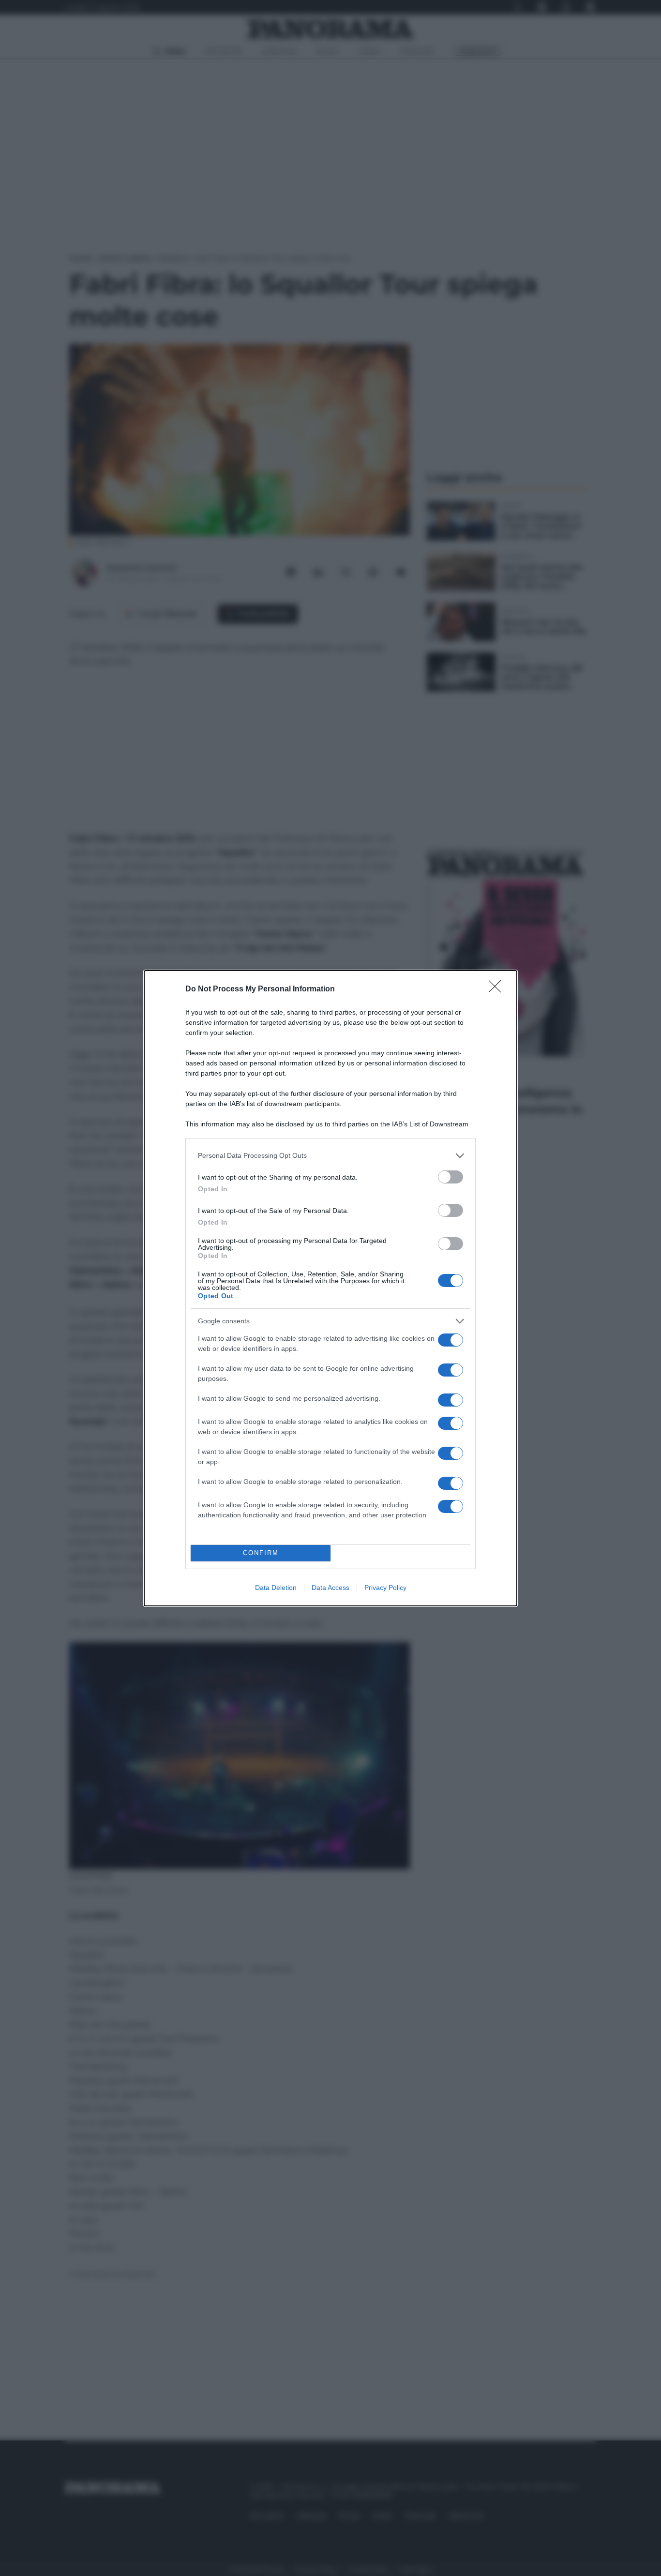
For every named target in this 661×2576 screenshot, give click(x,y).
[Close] (498, 989)
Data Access (330, 1588)
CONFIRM (261, 1553)
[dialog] (330, 1288)
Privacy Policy (385, 1588)
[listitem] (330, 1156)
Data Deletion (276, 1588)
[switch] (451, 1177)
